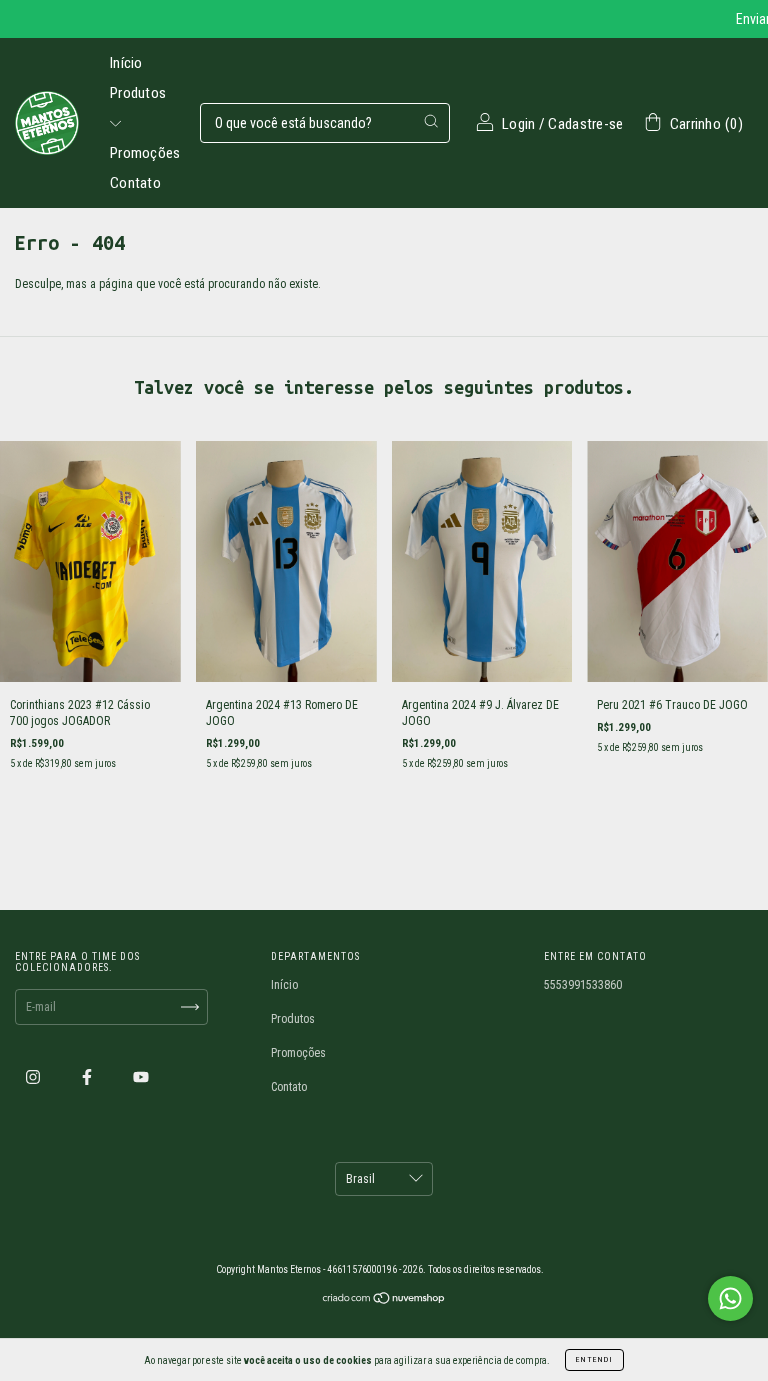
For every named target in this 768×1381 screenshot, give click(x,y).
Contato (135, 183)
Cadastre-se (585, 124)
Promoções (145, 153)
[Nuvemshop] (384, 1301)
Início (126, 63)
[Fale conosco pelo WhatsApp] (730, 1298)
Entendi (594, 1359)
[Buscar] (431, 121)
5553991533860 (583, 985)
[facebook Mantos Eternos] (88, 1077)
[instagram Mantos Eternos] (34, 1077)
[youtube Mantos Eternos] (141, 1077)
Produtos (293, 1019)
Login (519, 124)
